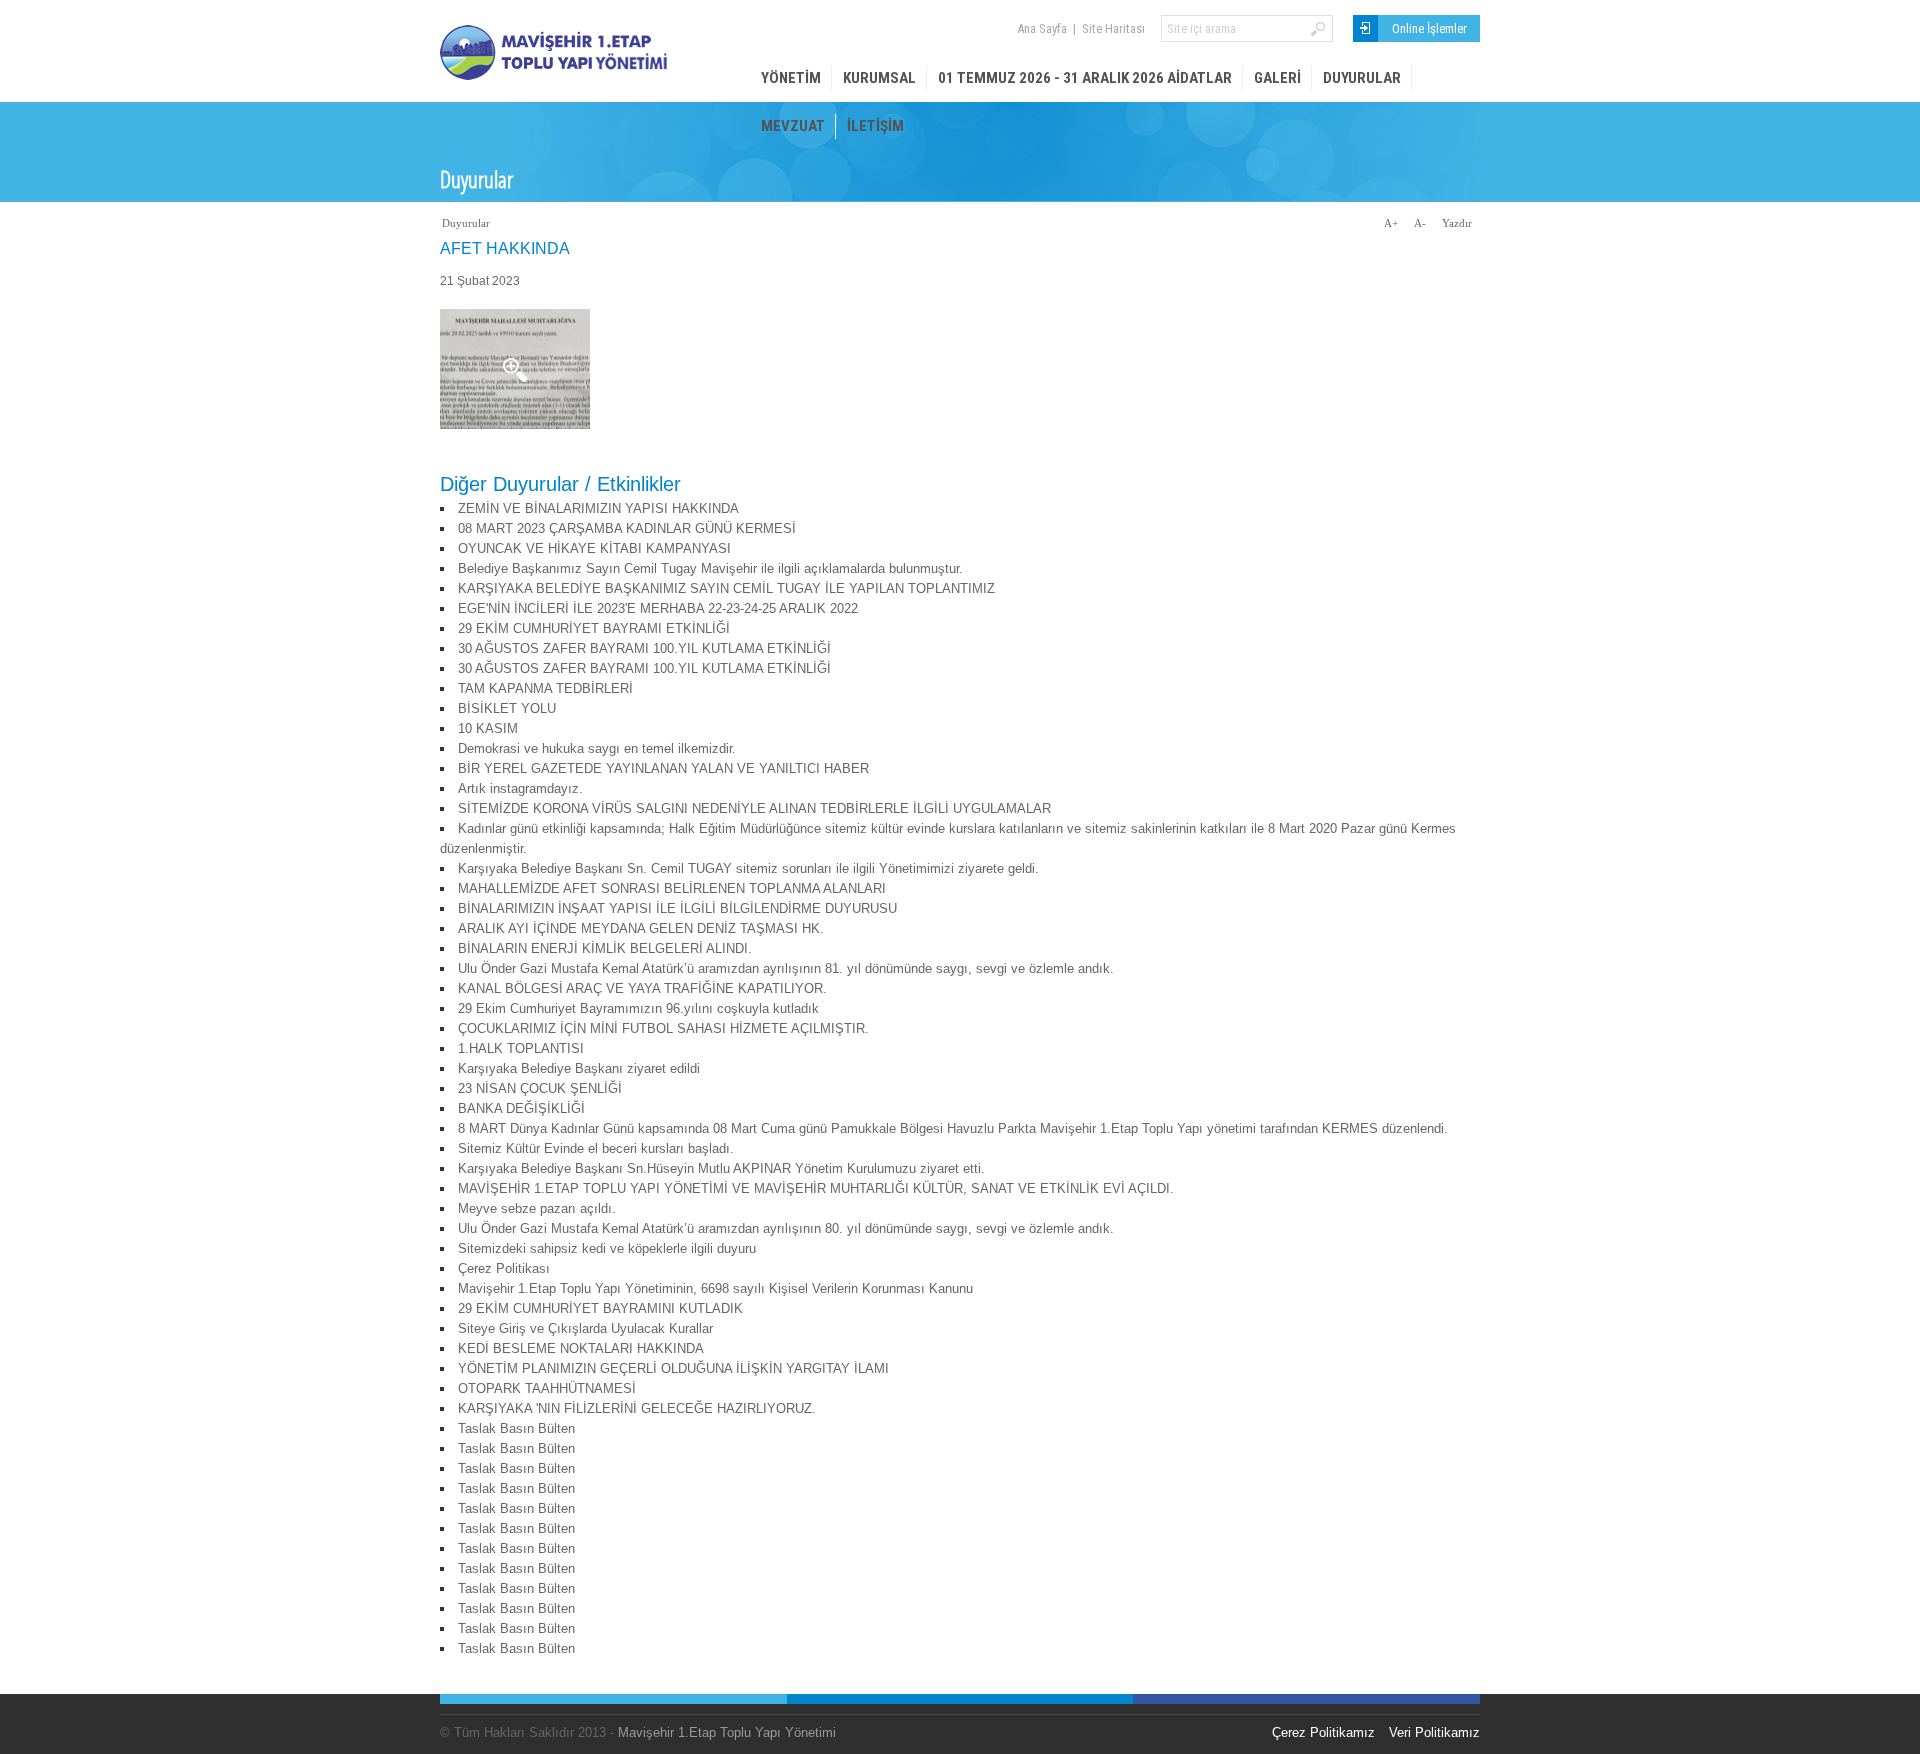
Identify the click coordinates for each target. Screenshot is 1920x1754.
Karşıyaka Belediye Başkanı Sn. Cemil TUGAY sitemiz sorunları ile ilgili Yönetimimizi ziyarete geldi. (748, 868)
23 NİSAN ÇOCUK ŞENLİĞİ (540, 1088)
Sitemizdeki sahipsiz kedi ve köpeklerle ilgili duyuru (607, 1248)
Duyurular (1362, 78)
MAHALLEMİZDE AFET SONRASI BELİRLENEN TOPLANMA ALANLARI (672, 888)
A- (1420, 223)
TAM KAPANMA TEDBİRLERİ (545, 688)
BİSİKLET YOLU (507, 708)
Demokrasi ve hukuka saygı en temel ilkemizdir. (597, 748)
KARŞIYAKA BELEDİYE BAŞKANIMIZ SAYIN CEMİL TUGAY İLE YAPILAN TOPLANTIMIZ (726, 588)
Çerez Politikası (504, 1268)
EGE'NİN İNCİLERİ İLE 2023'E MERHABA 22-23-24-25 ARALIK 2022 (658, 608)
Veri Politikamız (1434, 1732)
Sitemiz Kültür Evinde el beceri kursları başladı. (596, 1148)
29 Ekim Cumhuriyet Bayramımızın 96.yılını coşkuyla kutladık (638, 1008)
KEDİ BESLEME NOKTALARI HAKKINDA (581, 1348)
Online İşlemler (1429, 28)
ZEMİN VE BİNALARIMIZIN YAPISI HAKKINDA (598, 508)
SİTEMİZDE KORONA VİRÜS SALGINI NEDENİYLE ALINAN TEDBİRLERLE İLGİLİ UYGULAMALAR (754, 808)
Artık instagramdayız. (520, 788)
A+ (1391, 223)
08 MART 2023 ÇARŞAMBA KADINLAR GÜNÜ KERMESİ (627, 528)
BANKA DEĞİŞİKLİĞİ (521, 1108)
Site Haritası (1113, 28)
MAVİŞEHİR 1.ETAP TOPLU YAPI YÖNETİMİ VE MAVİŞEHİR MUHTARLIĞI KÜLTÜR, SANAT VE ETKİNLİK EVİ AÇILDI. (816, 1188)
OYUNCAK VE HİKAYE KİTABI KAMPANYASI (594, 548)
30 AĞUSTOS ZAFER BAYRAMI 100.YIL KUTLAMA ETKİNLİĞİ (644, 648)
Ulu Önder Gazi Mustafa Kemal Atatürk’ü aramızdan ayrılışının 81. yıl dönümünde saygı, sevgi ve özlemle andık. (786, 968)
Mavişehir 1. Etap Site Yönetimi (590, 52)
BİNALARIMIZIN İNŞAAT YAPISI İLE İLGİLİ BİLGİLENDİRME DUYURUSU (677, 908)
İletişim (875, 126)
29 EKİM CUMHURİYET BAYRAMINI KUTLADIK (600, 1308)
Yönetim (791, 78)
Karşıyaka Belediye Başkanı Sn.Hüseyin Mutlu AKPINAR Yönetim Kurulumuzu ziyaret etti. (721, 1168)
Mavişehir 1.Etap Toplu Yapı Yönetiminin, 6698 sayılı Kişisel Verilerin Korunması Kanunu (715, 1288)
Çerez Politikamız (1323, 1732)
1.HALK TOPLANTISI (521, 1048)
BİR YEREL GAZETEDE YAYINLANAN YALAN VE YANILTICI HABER (663, 768)
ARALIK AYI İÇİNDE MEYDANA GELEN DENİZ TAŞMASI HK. (641, 928)
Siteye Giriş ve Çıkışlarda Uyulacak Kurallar (585, 1328)
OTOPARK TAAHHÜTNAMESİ (547, 1388)
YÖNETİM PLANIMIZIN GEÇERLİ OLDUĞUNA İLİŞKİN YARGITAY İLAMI (673, 1368)
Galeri (1277, 78)
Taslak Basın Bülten (516, 1428)
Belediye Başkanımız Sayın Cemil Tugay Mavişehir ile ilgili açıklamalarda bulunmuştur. (710, 568)
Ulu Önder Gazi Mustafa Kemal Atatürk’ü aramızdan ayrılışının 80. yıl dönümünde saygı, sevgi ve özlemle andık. (786, 1228)
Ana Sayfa (1042, 28)
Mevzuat (793, 126)
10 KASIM (488, 728)
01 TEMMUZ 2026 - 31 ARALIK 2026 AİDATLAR (1085, 78)
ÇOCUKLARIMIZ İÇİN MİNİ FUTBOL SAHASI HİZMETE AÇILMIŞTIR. (663, 1028)
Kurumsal (879, 78)
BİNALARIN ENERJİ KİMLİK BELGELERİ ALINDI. (605, 948)
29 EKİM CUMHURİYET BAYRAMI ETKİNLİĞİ (594, 628)
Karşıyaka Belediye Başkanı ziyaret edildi (579, 1068)
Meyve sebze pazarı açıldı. (537, 1208)
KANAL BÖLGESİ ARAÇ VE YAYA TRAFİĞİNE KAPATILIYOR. (642, 988)
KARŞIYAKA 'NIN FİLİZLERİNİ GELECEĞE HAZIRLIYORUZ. (637, 1408)
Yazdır (1457, 223)
